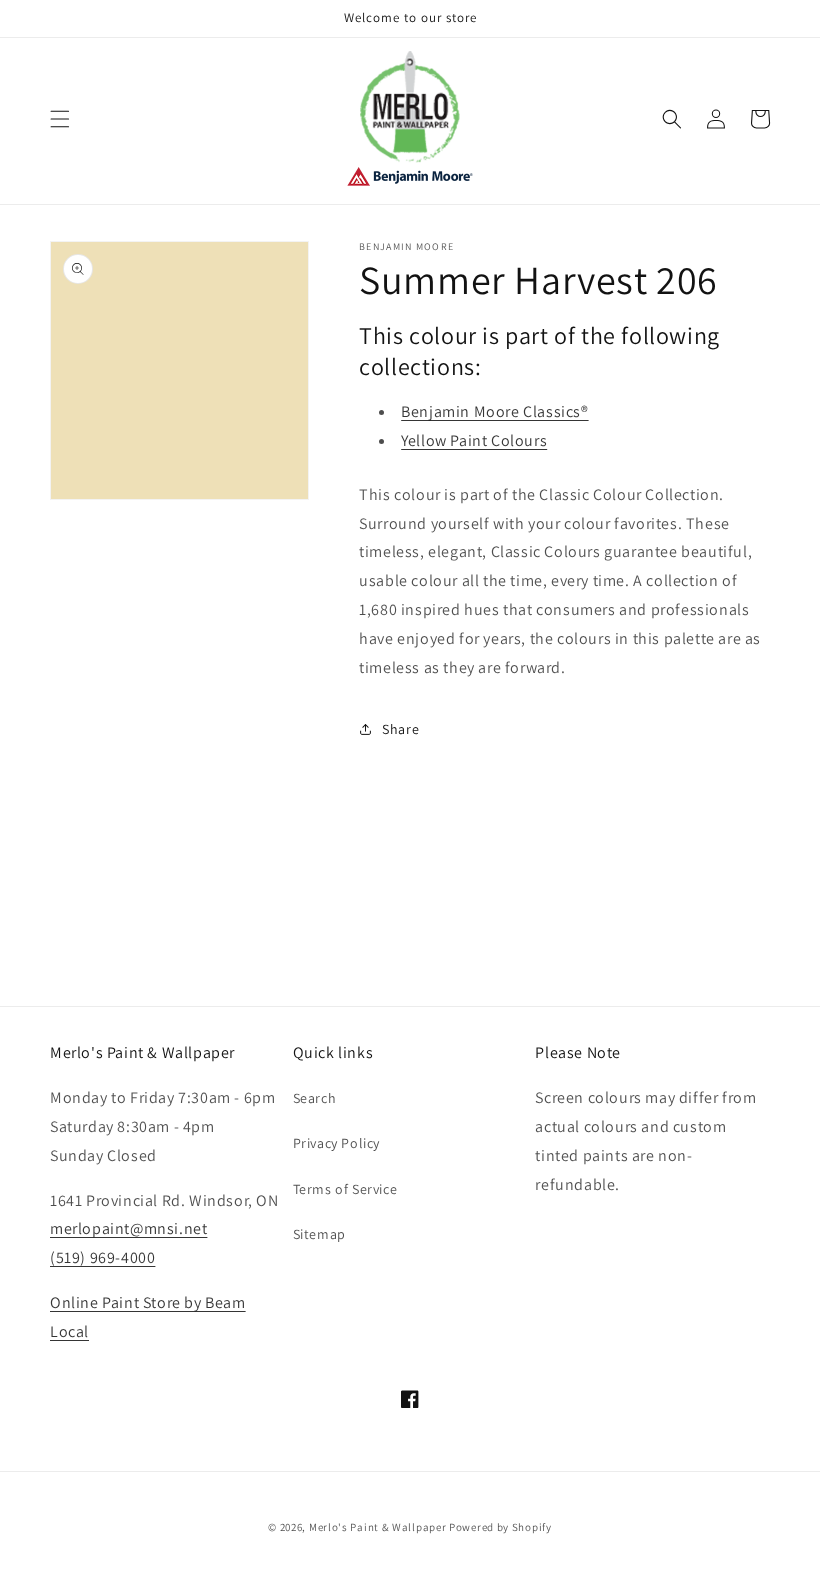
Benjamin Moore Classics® (494, 411)
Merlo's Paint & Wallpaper (378, 1527)
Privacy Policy (336, 1143)
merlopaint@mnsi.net (128, 1228)
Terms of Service (345, 1189)
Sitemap (319, 1234)
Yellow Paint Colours (474, 440)
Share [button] (400, 729)
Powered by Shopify (500, 1527)
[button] (60, 119)
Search (315, 1098)
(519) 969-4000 (102, 1257)
